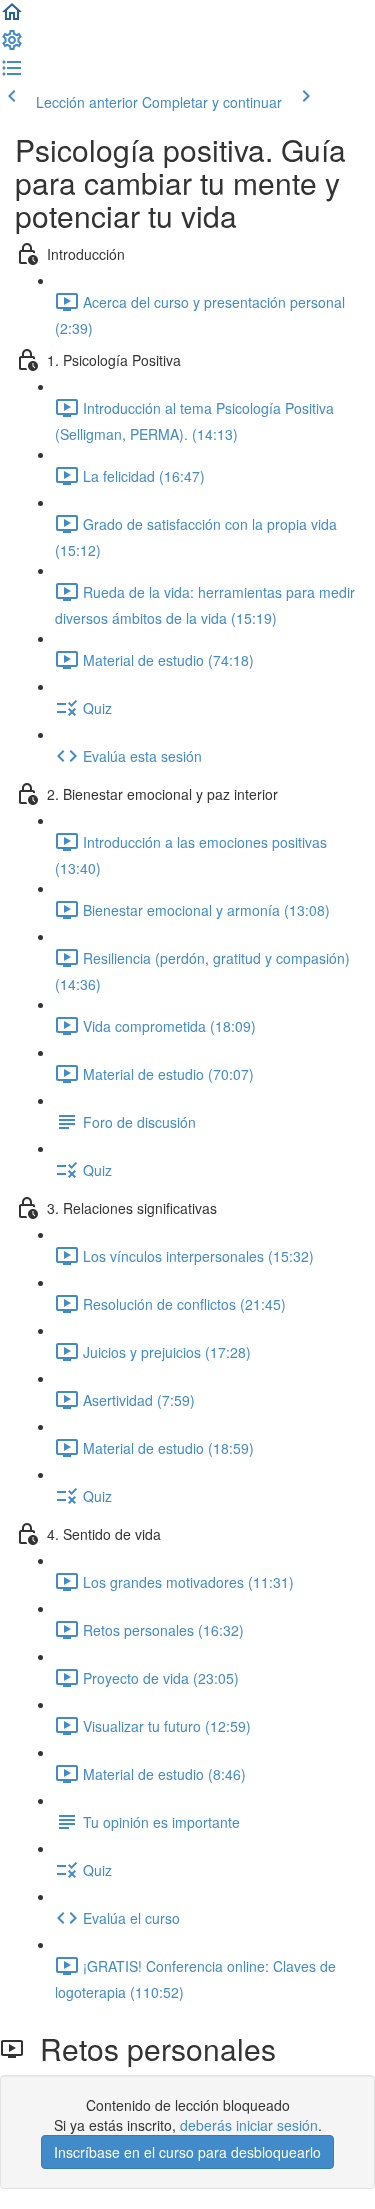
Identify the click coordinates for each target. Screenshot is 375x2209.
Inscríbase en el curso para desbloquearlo (187, 2152)
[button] (12, 18)
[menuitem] (12, 46)
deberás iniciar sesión (249, 2125)
